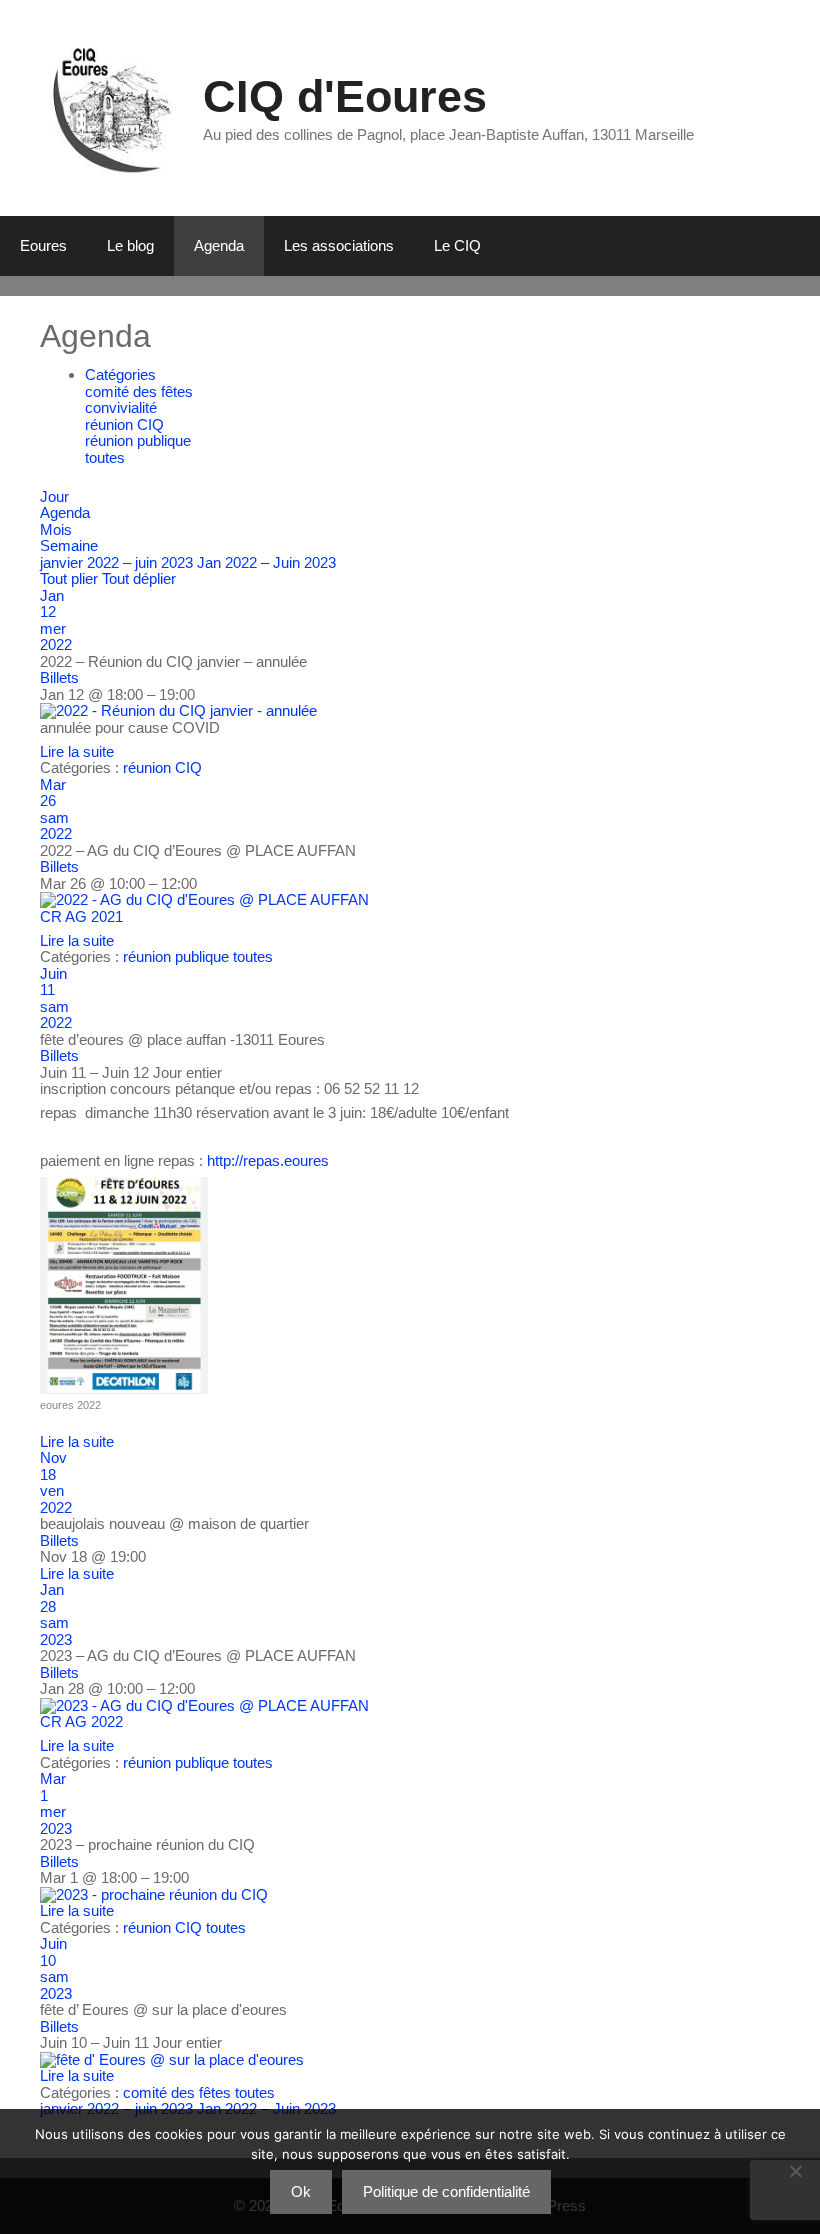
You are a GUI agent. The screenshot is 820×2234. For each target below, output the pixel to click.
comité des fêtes (139, 391)
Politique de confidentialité (446, 2191)
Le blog (130, 245)
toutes (105, 457)
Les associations (339, 245)
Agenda (219, 245)
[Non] (795, 2171)
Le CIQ (457, 245)
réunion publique (138, 440)
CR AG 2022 (81, 1721)
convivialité (121, 407)
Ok (301, 2191)
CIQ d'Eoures (345, 96)
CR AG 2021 (81, 916)
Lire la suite (77, 751)
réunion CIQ (124, 424)
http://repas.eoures (268, 1160)
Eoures (43, 245)
